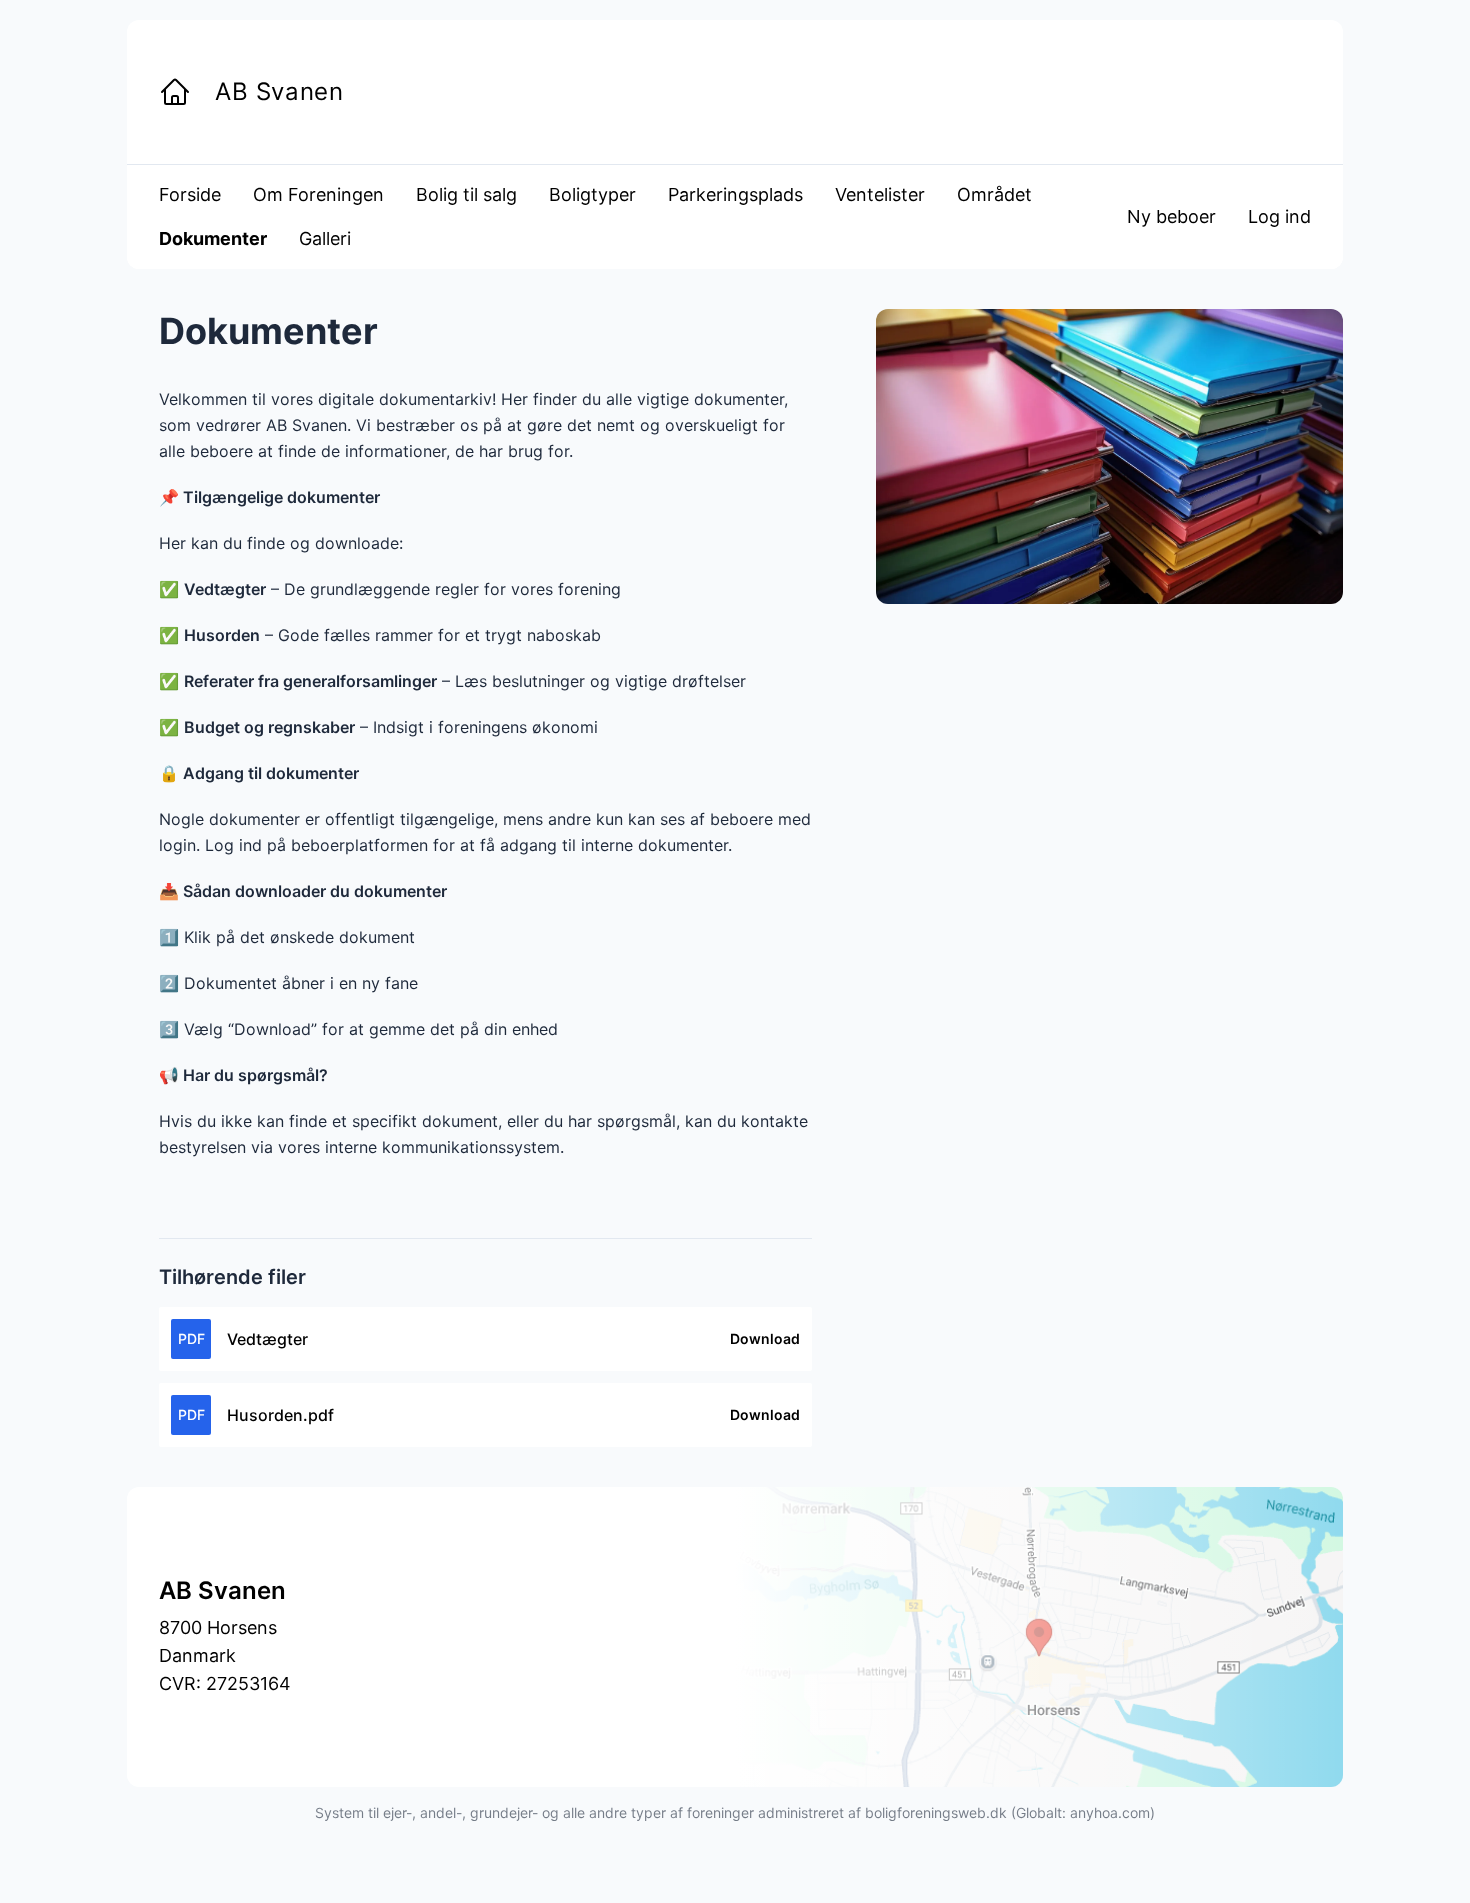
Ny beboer (1171, 216)
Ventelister (880, 194)
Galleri (325, 238)
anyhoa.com (1110, 1812)
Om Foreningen (318, 194)
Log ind (1279, 216)
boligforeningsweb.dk (936, 1812)
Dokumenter (213, 238)
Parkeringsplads (735, 194)
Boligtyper (592, 194)
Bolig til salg (466, 194)
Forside (190, 194)
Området (994, 194)
